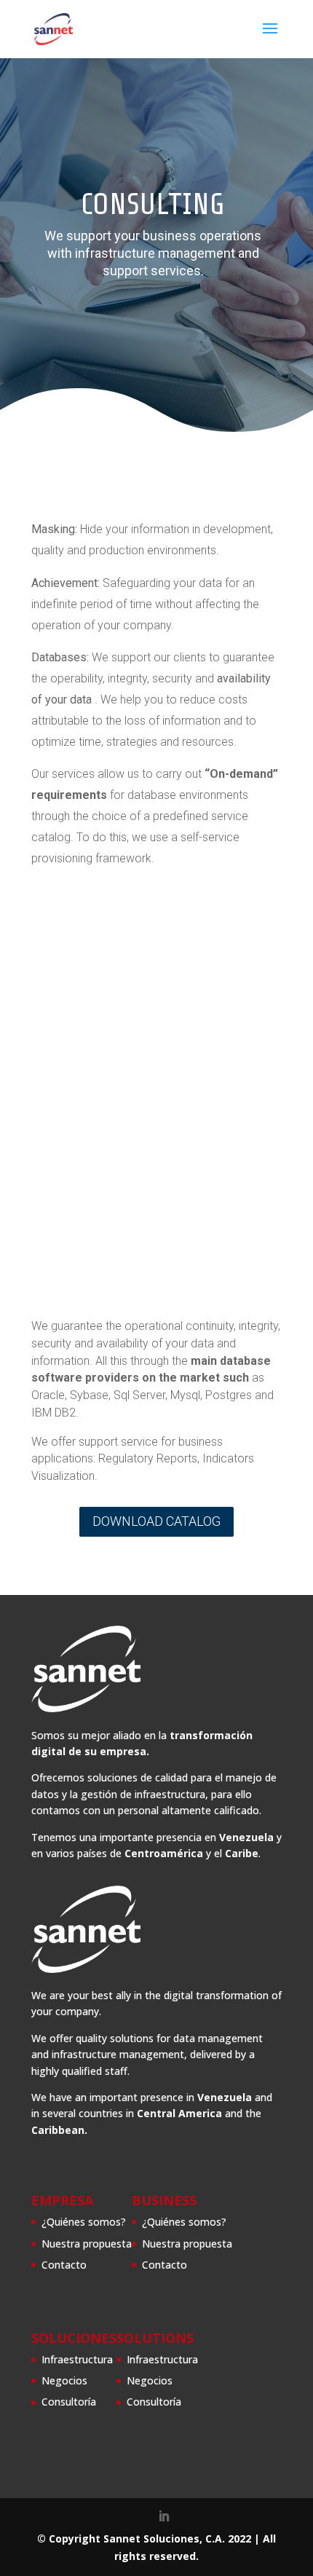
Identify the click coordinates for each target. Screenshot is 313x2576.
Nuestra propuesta (87, 2244)
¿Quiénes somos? (84, 2222)
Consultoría (69, 2402)
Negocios (64, 2380)
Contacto (64, 2265)
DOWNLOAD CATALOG (156, 1521)
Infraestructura (77, 2359)
